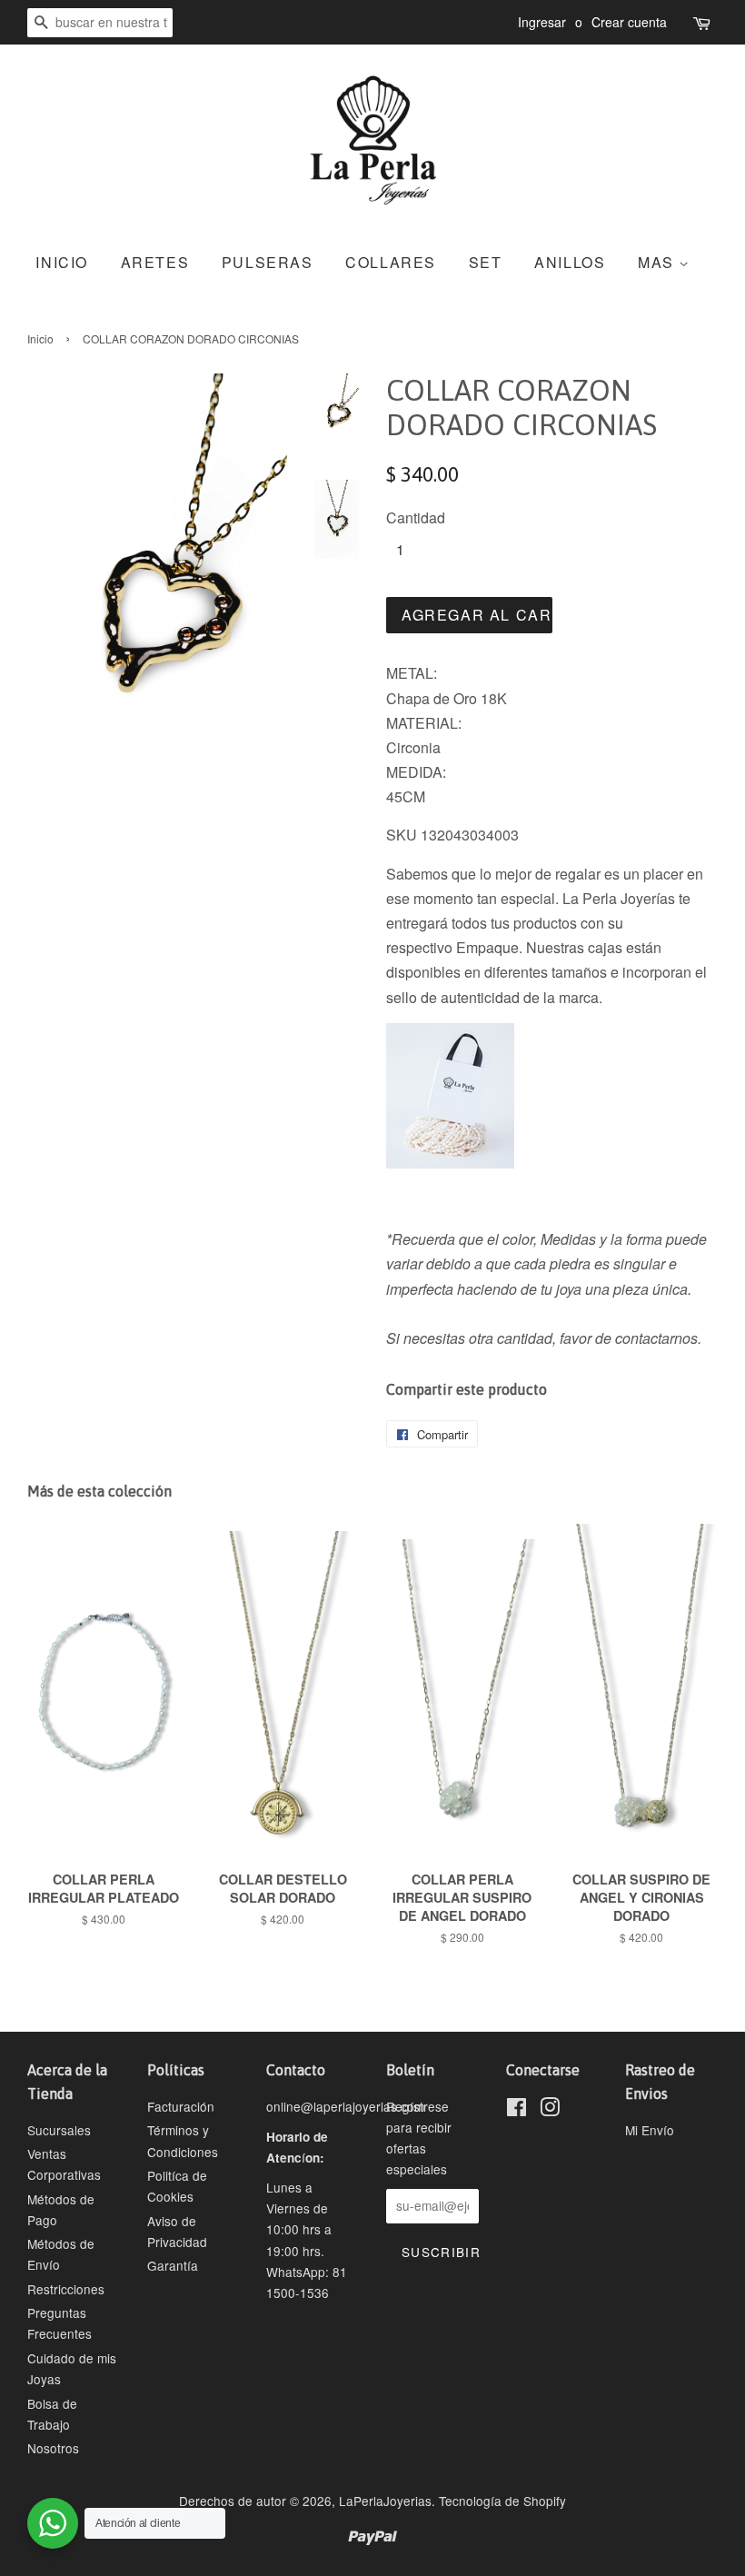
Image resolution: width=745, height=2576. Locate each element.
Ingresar (542, 22)
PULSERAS (268, 262)
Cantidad (416, 517)
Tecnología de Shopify (502, 2501)
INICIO (62, 262)
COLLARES (391, 262)
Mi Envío (650, 2130)
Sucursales (59, 2130)
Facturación (181, 2106)
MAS (658, 262)
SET (486, 262)
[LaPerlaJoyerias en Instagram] (550, 2110)
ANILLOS (570, 262)
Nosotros (53, 2448)
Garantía (173, 2265)
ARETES (155, 262)
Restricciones (66, 2289)
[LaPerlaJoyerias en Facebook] (517, 2110)
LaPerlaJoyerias (385, 2501)
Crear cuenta (629, 22)
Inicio (40, 338)
